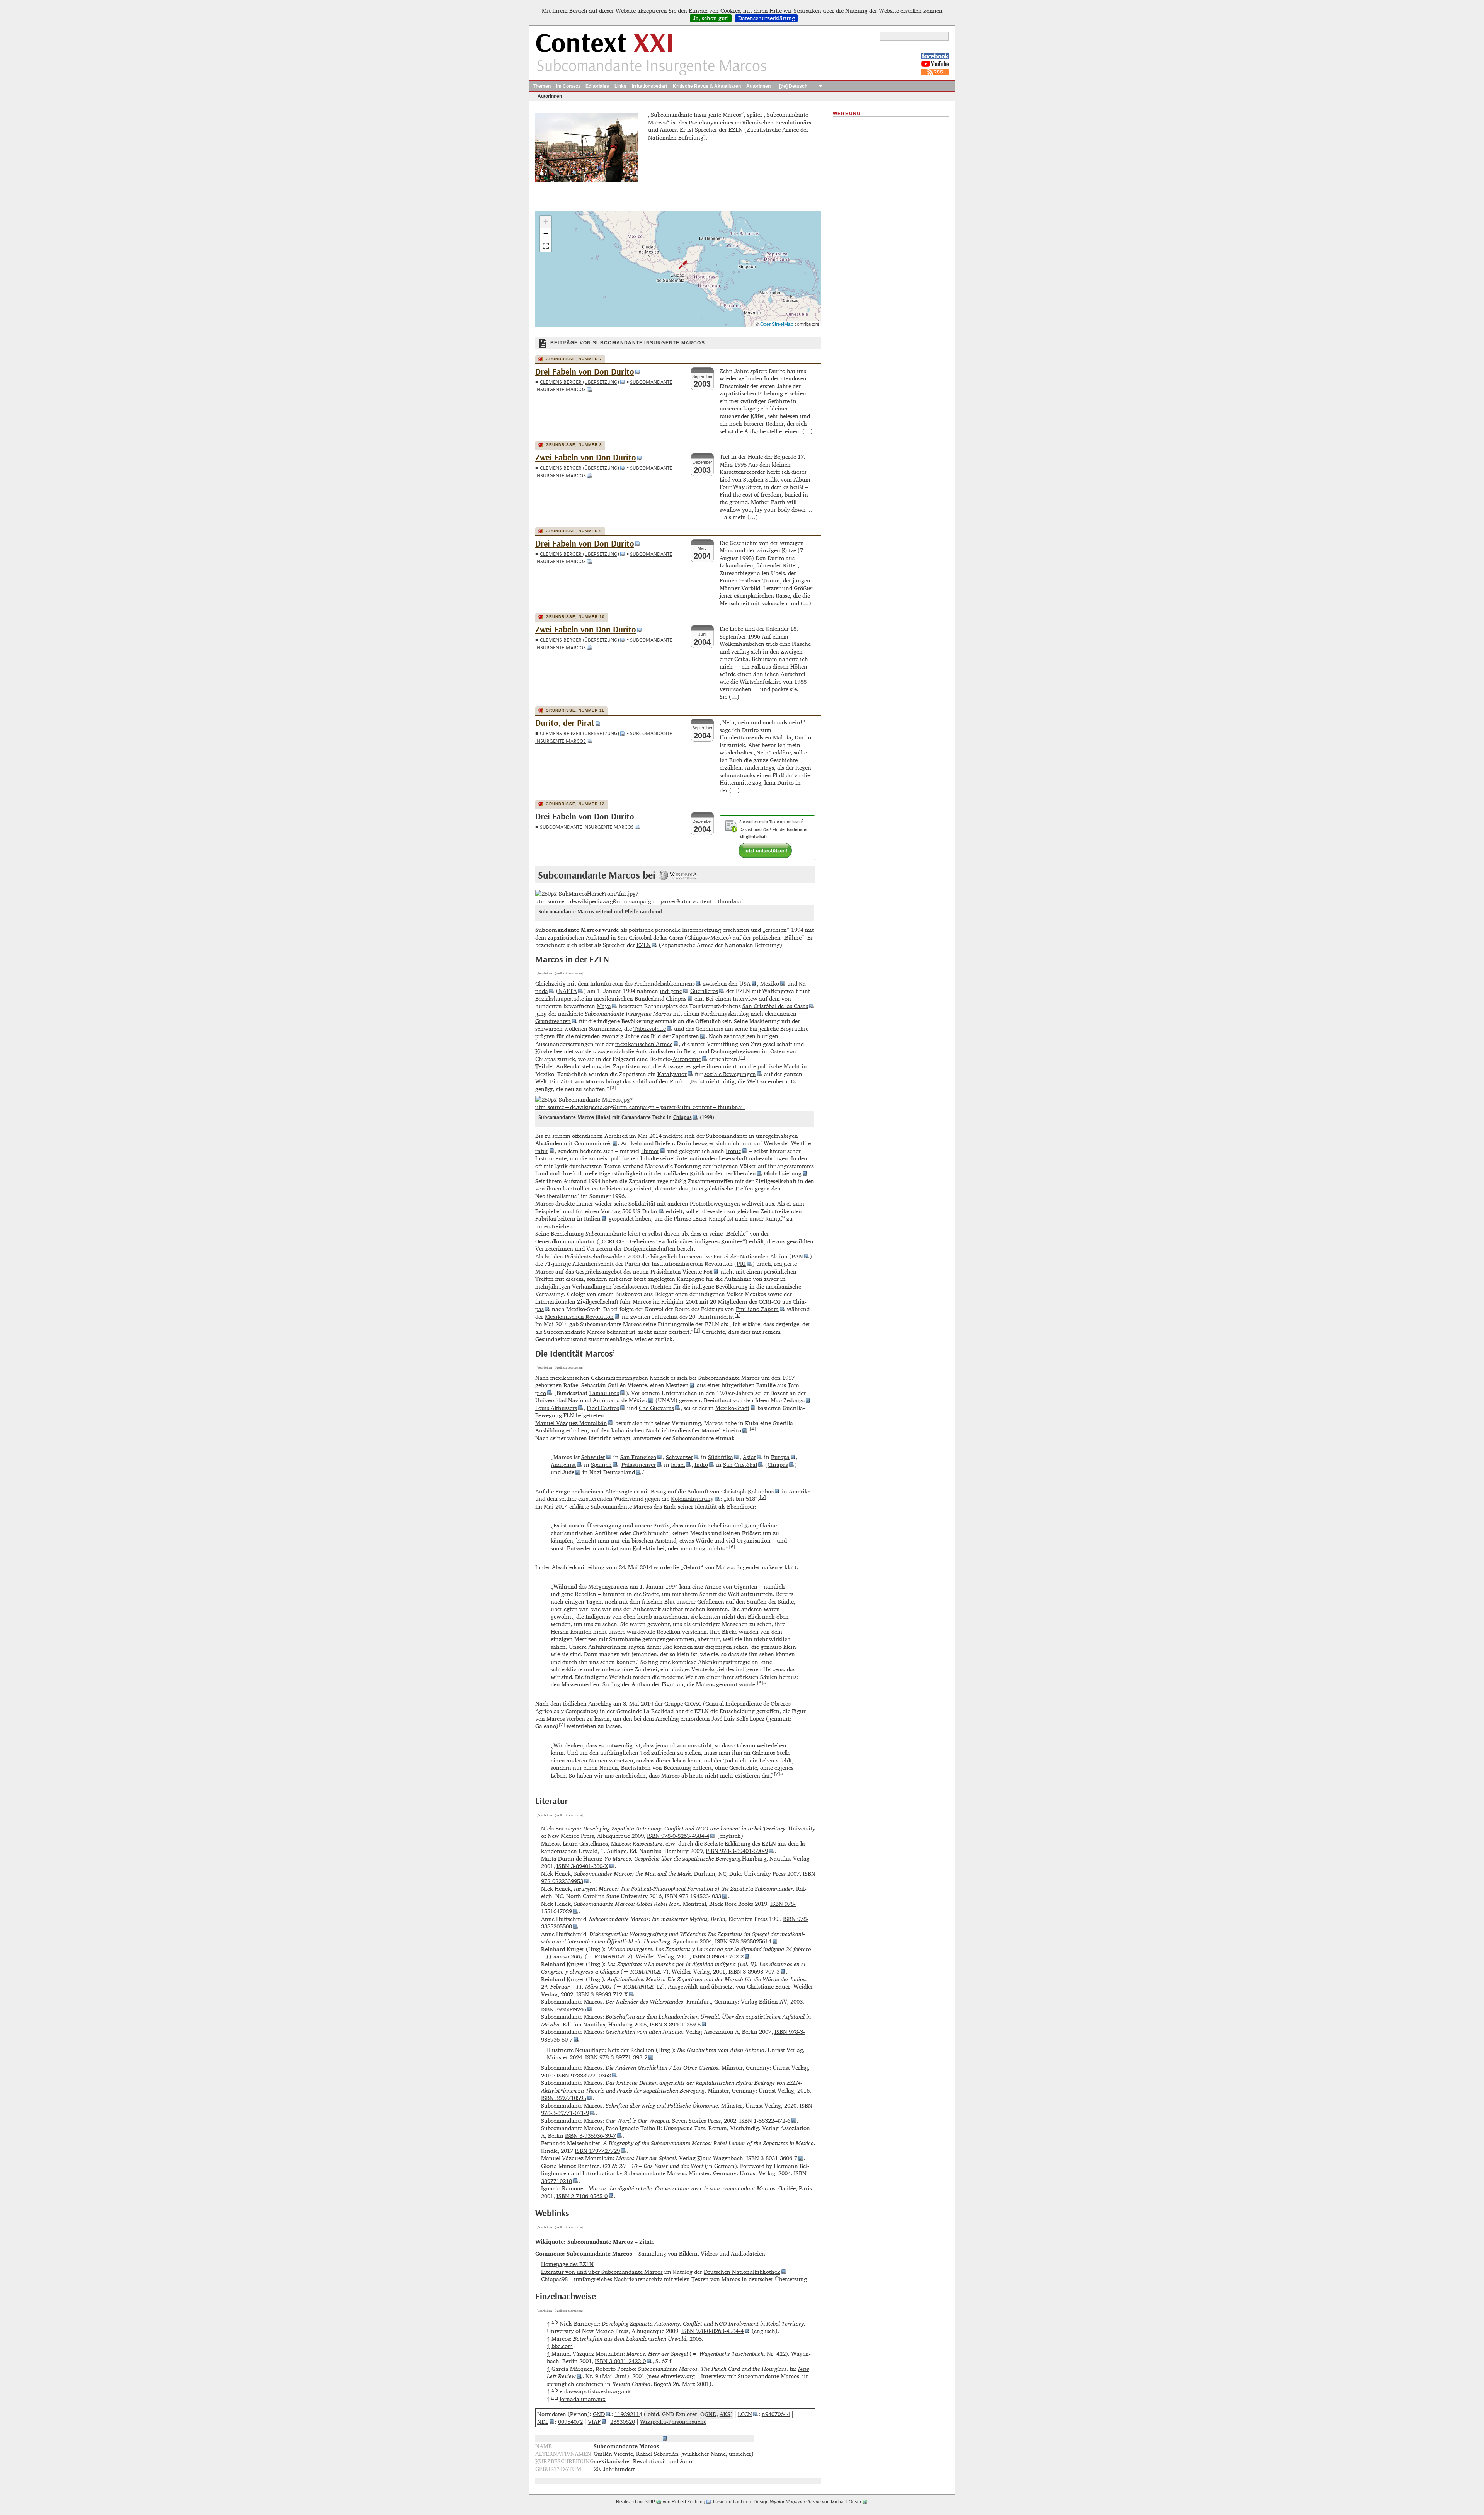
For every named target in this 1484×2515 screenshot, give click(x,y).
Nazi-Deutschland (612, 1472)
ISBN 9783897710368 (584, 2075)
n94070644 (776, 2414)
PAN (797, 1256)
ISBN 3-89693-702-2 (718, 1956)
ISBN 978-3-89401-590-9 (737, 1851)
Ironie (733, 1151)
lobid (653, 2414)
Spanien (601, 1465)
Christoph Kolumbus (747, 1491)
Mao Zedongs (788, 1400)
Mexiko (770, 983)
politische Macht (779, 1066)
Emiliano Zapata (757, 1309)
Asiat (749, 1457)
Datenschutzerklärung (767, 18)
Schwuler (593, 1457)
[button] (678, 265)
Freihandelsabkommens (665, 983)
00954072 (570, 2422)
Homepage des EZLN (567, 2264)
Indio (701, 1465)
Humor (650, 1151)
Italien (592, 1218)
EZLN (644, 945)
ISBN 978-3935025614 (743, 1941)
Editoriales (597, 86)
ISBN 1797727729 (597, 2151)
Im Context (568, 86)
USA (745, 983)
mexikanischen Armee (644, 1044)
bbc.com (562, 2346)
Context (605, 44)
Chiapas (676, 999)
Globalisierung (783, 1173)
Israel (678, 1465)
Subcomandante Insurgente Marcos (587, 827)
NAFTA (568, 991)
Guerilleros (704, 991)
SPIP (650, 2502)
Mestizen (677, 1385)
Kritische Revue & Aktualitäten (707, 86)
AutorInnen (758, 86)
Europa (780, 1457)
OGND (708, 2414)
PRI (741, 1264)
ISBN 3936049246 (564, 2009)
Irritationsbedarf (650, 86)
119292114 (628, 2414)
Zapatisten (686, 1036)
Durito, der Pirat (565, 723)
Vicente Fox (698, 1271)
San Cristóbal (740, 1465)
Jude (568, 1472)
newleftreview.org (672, 2376)
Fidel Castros (603, 1408)
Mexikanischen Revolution (579, 1317)
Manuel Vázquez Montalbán (571, 1423)
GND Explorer (680, 2414)
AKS (725, 2414)
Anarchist (563, 1465)
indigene (671, 991)
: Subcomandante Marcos (584, 2254)
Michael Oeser (846, 2502)
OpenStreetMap (777, 324)
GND (599, 2414)
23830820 (623, 2422)
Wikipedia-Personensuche (673, 2422)
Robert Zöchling (688, 2502)
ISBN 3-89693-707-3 (754, 1971)
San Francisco (638, 1457)
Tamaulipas (604, 1393)
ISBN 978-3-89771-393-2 (616, 2057)
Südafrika (721, 1457)
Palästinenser (639, 1465)
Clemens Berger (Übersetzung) (579, 382)
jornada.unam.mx (583, 2399)
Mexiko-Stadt (732, 1408)
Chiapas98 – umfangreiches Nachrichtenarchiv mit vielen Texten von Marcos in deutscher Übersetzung (674, 2279)
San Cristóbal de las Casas (775, 1006)
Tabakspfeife (650, 1029)
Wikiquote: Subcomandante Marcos (584, 2242)
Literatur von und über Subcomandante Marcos (602, 2272)
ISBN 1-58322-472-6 (765, 2121)
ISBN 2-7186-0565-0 (582, 2196)
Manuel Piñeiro (721, 1430)
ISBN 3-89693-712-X (602, 1994)
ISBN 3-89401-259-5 (675, 2024)
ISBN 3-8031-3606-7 (772, 2158)
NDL (543, 2422)
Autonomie (687, 1059)
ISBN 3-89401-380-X (582, 1866)
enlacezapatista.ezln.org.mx (595, 2391)
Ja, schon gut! (711, 18)
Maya (604, 1006)
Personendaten (641, 2439)
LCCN (745, 2414)
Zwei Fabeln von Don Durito (586, 458)
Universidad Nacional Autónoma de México (591, 1400)
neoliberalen (740, 1173)
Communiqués (593, 1143)
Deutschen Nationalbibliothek (742, 2272)
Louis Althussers (556, 1408)
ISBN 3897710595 (564, 2098)
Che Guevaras (656, 1408)
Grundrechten (553, 1021)
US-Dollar (645, 1211)
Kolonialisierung (692, 1499)
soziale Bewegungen (730, 1074)
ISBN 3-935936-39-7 (591, 2136)
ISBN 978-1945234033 (693, 1896)
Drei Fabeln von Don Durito (585, 372)
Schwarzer (679, 1457)
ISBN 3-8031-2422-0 (620, 2361)
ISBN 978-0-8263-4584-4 (678, 1836)
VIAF (594, 2422)
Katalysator (672, 1074)
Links (620, 86)
